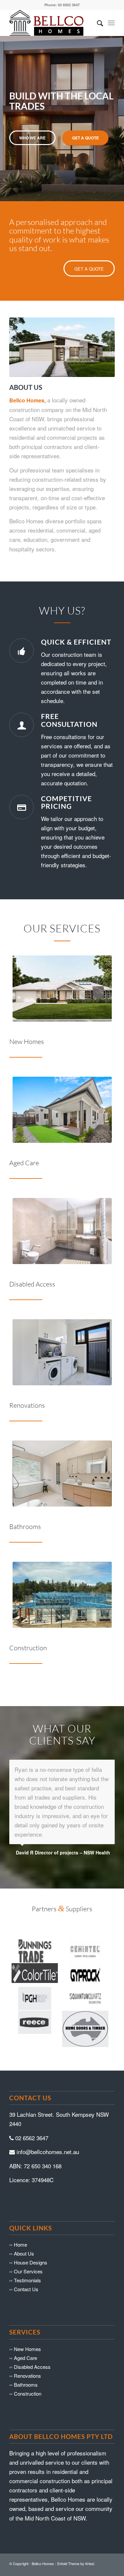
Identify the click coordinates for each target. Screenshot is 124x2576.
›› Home (18, 2217)
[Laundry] (62, 1352)
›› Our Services (26, 2243)
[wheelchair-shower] (62, 1231)
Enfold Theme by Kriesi (76, 2536)
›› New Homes (25, 2321)
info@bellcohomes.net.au (48, 2124)
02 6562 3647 (32, 2110)
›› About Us (22, 2226)
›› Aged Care (23, 2330)
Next (118, 112)
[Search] (97, 23)
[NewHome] (62, 989)
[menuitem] (97, 23)
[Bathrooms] (62, 1474)
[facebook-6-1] (62, 1595)
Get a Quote (85, 138)
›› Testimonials (25, 2252)
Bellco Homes (43, 2536)
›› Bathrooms (23, 2357)
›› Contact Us (24, 2261)
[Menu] (111, 23)
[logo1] (51, 23)
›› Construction (25, 2366)
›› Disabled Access (30, 2339)
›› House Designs (28, 2235)
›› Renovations (25, 2348)
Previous (6, 112)
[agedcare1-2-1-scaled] (62, 1110)
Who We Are (32, 138)
